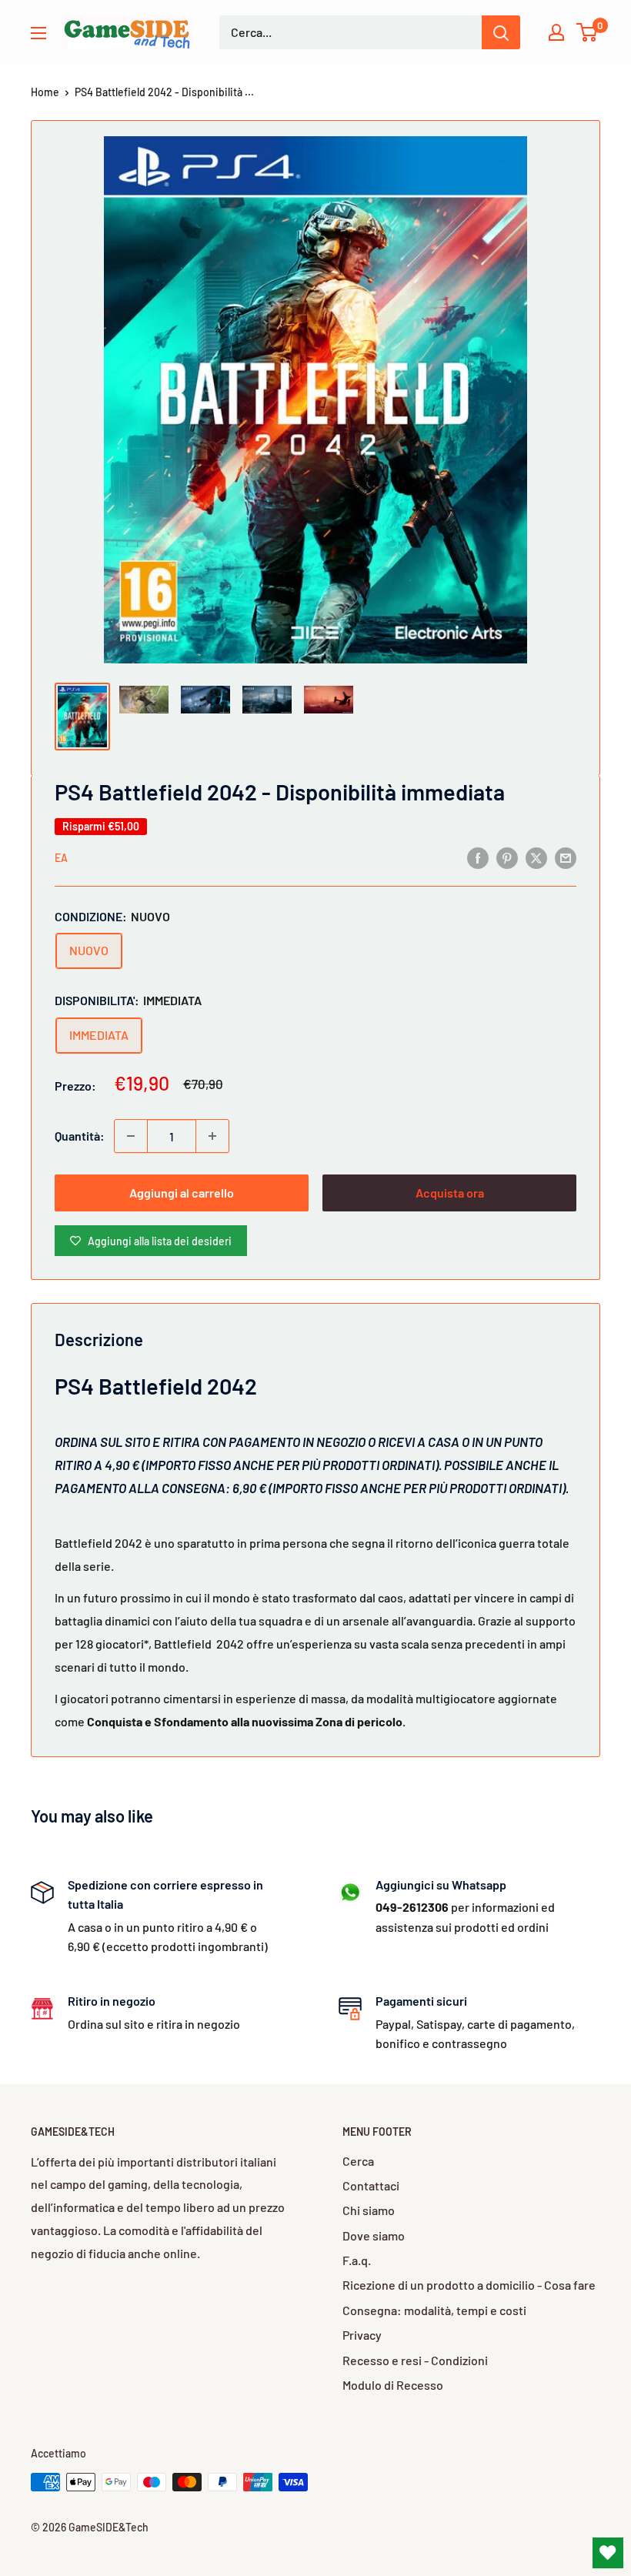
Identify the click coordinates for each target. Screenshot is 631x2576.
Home (45, 92)
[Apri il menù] (38, 33)
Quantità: (80, 1136)
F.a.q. (357, 2260)
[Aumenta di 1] (212, 1136)
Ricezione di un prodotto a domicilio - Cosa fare (469, 2285)
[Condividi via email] (566, 857)
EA (61, 858)
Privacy (362, 2335)
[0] (588, 32)
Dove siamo (374, 2235)
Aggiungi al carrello (182, 1193)
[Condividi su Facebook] (478, 857)
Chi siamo (369, 2210)
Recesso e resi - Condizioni (415, 2360)
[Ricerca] (501, 32)
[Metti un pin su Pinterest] (507, 857)
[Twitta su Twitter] (536, 857)
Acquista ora (450, 1193)
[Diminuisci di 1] (131, 1136)
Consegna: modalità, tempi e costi (434, 2310)
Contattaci (371, 2185)
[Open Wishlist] (608, 2553)
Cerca (358, 2161)
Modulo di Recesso (393, 2385)
